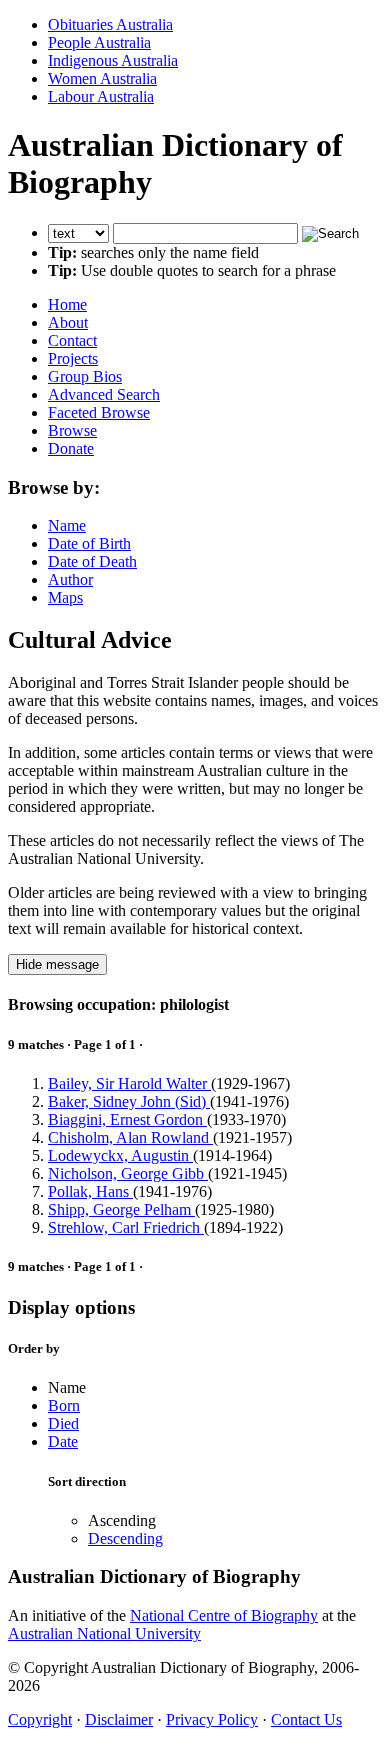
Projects (73, 358)
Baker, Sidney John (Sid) (129, 1101)
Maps (65, 597)
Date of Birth (89, 543)
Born (64, 1405)
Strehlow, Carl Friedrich (126, 1227)
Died (63, 1423)
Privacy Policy (212, 1719)
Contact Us (306, 1719)
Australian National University (104, 1633)
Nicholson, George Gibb (128, 1173)
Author (70, 579)
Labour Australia (101, 96)
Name (67, 525)
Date (63, 1441)
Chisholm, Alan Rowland (130, 1137)
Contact (72, 340)
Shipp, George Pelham (121, 1209)
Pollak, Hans (90, 1191)
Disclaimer (119, 1719)
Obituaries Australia (110, 24)
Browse (72, 430)
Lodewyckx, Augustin (120, 1155)
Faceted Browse (99, 412)
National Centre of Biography (224, 1615)
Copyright (40, 1719)
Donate (71, 448)
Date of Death (92, 561)
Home (67, 304)
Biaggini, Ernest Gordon (127, 1119)
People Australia (99, 42)
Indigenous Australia (113, 60)
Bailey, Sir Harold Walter (129, 1083)
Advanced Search (104, 394)
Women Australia (102, 78)
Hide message (57, 964)
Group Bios (85, 376)
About (68, 322)
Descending (125, 1538)
